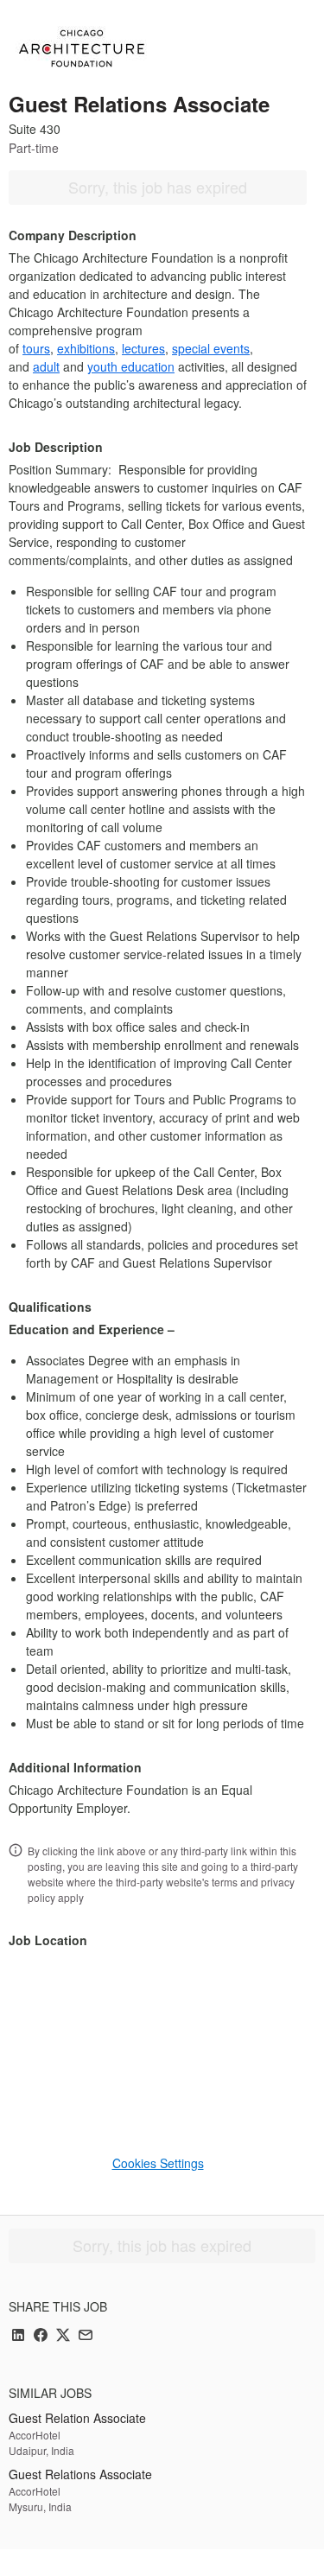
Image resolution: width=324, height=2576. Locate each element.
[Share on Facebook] (41, 2336)
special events (211, 348)
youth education (131, 366)
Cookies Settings (158, 2163)
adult (46, 366)
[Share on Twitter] (63, 2336)
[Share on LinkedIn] (18, 2336)
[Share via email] (86, 2336)
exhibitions (86, 348)
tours (36, 348)
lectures (143, 348)
